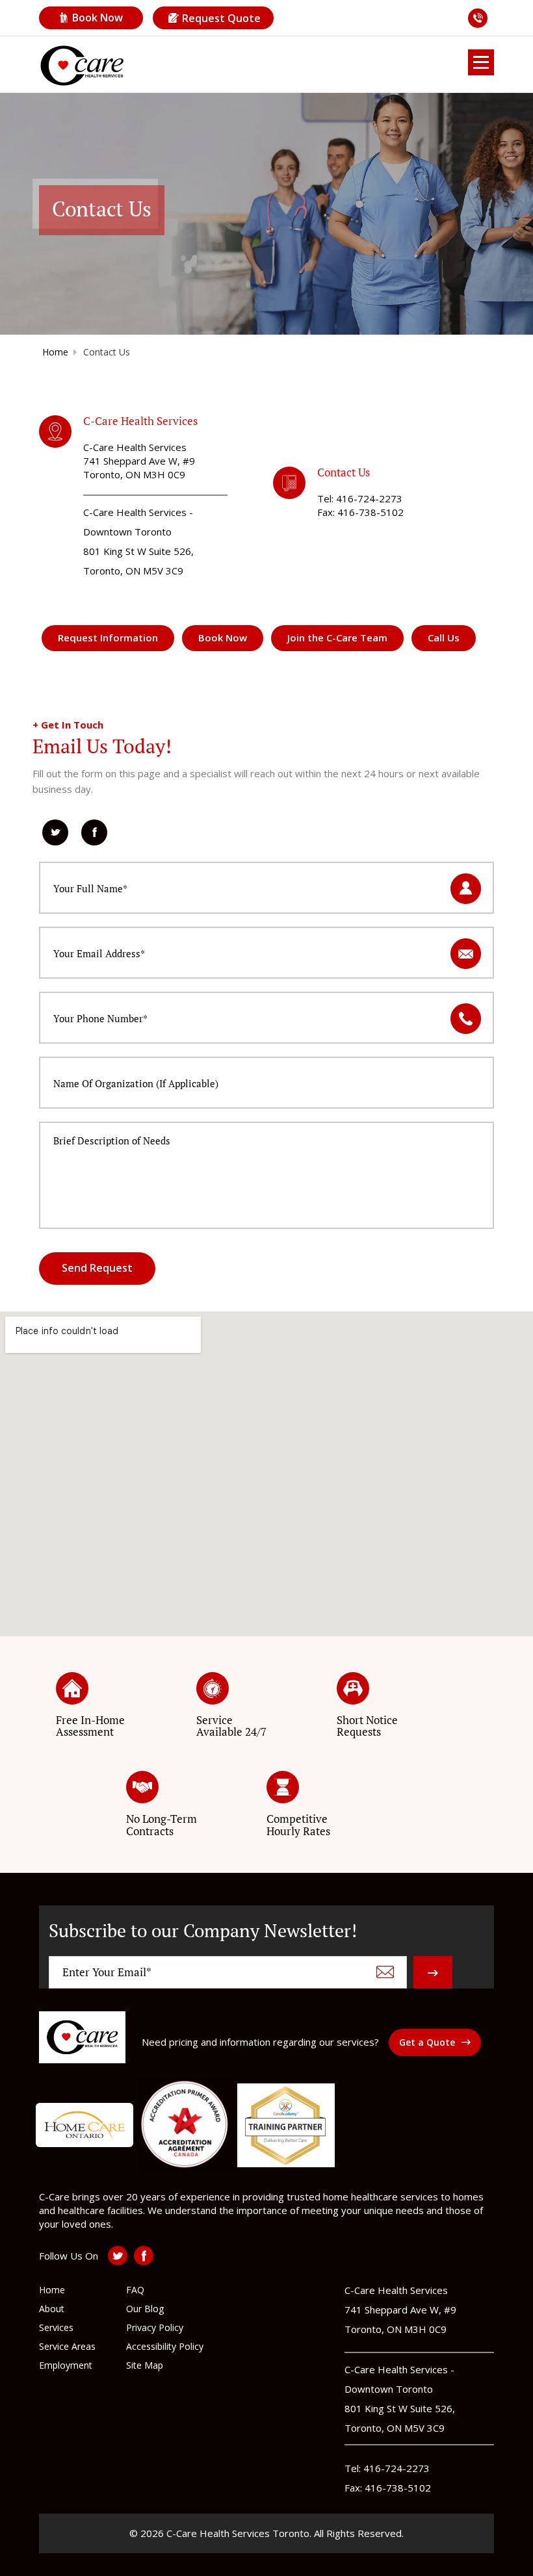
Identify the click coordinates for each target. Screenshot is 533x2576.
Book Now (97, 18)
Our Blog (145, 2309)
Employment (66, 2365)
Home (55, 352)
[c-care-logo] (82, 2037)
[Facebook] (94, 832)
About (52, 2309)
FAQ (135, 2290)
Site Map (145, 2365)
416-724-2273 (369, 498)
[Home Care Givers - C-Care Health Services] (82, 66)
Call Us (444, 638)
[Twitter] (55, 832)
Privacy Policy (155, 2327)
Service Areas (67, 2346)
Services (56, 2327)
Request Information (108, 638)
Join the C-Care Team (337, 638)
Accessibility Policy (165, 2346)
